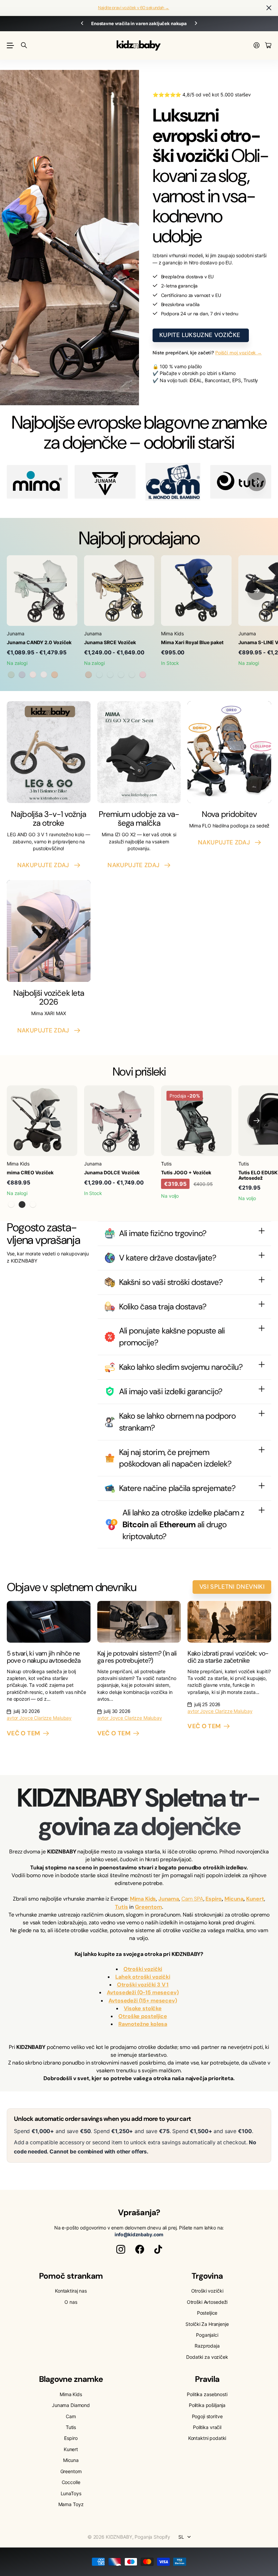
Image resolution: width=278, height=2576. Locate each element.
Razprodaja (207, 2346)
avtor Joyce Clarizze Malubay (39, 1718)
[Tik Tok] (158, 2250)
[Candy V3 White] (44, 675)
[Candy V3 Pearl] (33, 675)
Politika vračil (207, 2427)
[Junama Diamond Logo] (105, 482)
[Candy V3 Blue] (22, 675)
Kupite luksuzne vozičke (201, 335)
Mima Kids (71, 2394)
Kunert (71, 2449)
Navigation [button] (11, 45)
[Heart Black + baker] (110, 675)
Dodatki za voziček (207, 2357)
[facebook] (140, 2250)
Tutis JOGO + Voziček (186, 1172)
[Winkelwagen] (268, 46)
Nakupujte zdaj (226, 842)
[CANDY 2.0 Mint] (11, 675)
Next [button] (196, 24)
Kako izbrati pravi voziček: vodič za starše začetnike (228, 1657)
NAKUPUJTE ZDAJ (45, 865)
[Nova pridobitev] (229, 752)
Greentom (71, 2471)
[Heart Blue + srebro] (132, 675)
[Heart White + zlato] (99, 675)
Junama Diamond (71, 2405)
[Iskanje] (24, 45)
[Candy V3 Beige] (55, 675)
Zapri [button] (269, 8)
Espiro (71, 2438)
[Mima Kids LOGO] (37, 482)
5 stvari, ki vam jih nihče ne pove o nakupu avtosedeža (44, 1657)
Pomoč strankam (71, 2276)
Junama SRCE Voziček (110, 642)
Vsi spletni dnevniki (232, 1587)
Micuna (71, 2460)
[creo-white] (33, 1205)
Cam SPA (192, 1899)
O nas (71, 2302)
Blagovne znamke (71, 2379)
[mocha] (11, 1205)
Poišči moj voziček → (239, 353)
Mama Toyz (71, 2504)
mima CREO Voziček (30, 1172)
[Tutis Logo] (241, 482)
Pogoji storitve (207, 2416)
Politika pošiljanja (207, 2405)
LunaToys (71, 2493)
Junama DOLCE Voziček (112, 1172)
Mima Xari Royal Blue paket (192, 642)
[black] (22, 1205)
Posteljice (207, 2313)
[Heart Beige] (88, 675)
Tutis (71, 2427)
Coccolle (71, 2482)
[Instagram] (121, 2250)
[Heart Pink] (143, 675)
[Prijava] (257, 46)
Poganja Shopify (152, 2537)
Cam (71, 2416)
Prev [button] (82, 24)
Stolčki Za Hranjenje (207, 2324)
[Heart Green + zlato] (121, 675)
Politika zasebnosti (207, 2394)
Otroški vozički (207, 2291)
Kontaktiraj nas (71, 2291)
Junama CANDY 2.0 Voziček (39, 642)
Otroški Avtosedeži (207, 2302)
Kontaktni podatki (207, 2438)
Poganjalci (207, 2335)
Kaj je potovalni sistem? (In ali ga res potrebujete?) (137, 1657)
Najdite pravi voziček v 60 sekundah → (134, 8)
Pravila (207, 2379)
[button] (256, 482)
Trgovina (207, 2276)
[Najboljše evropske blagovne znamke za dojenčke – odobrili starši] (173, 482)
